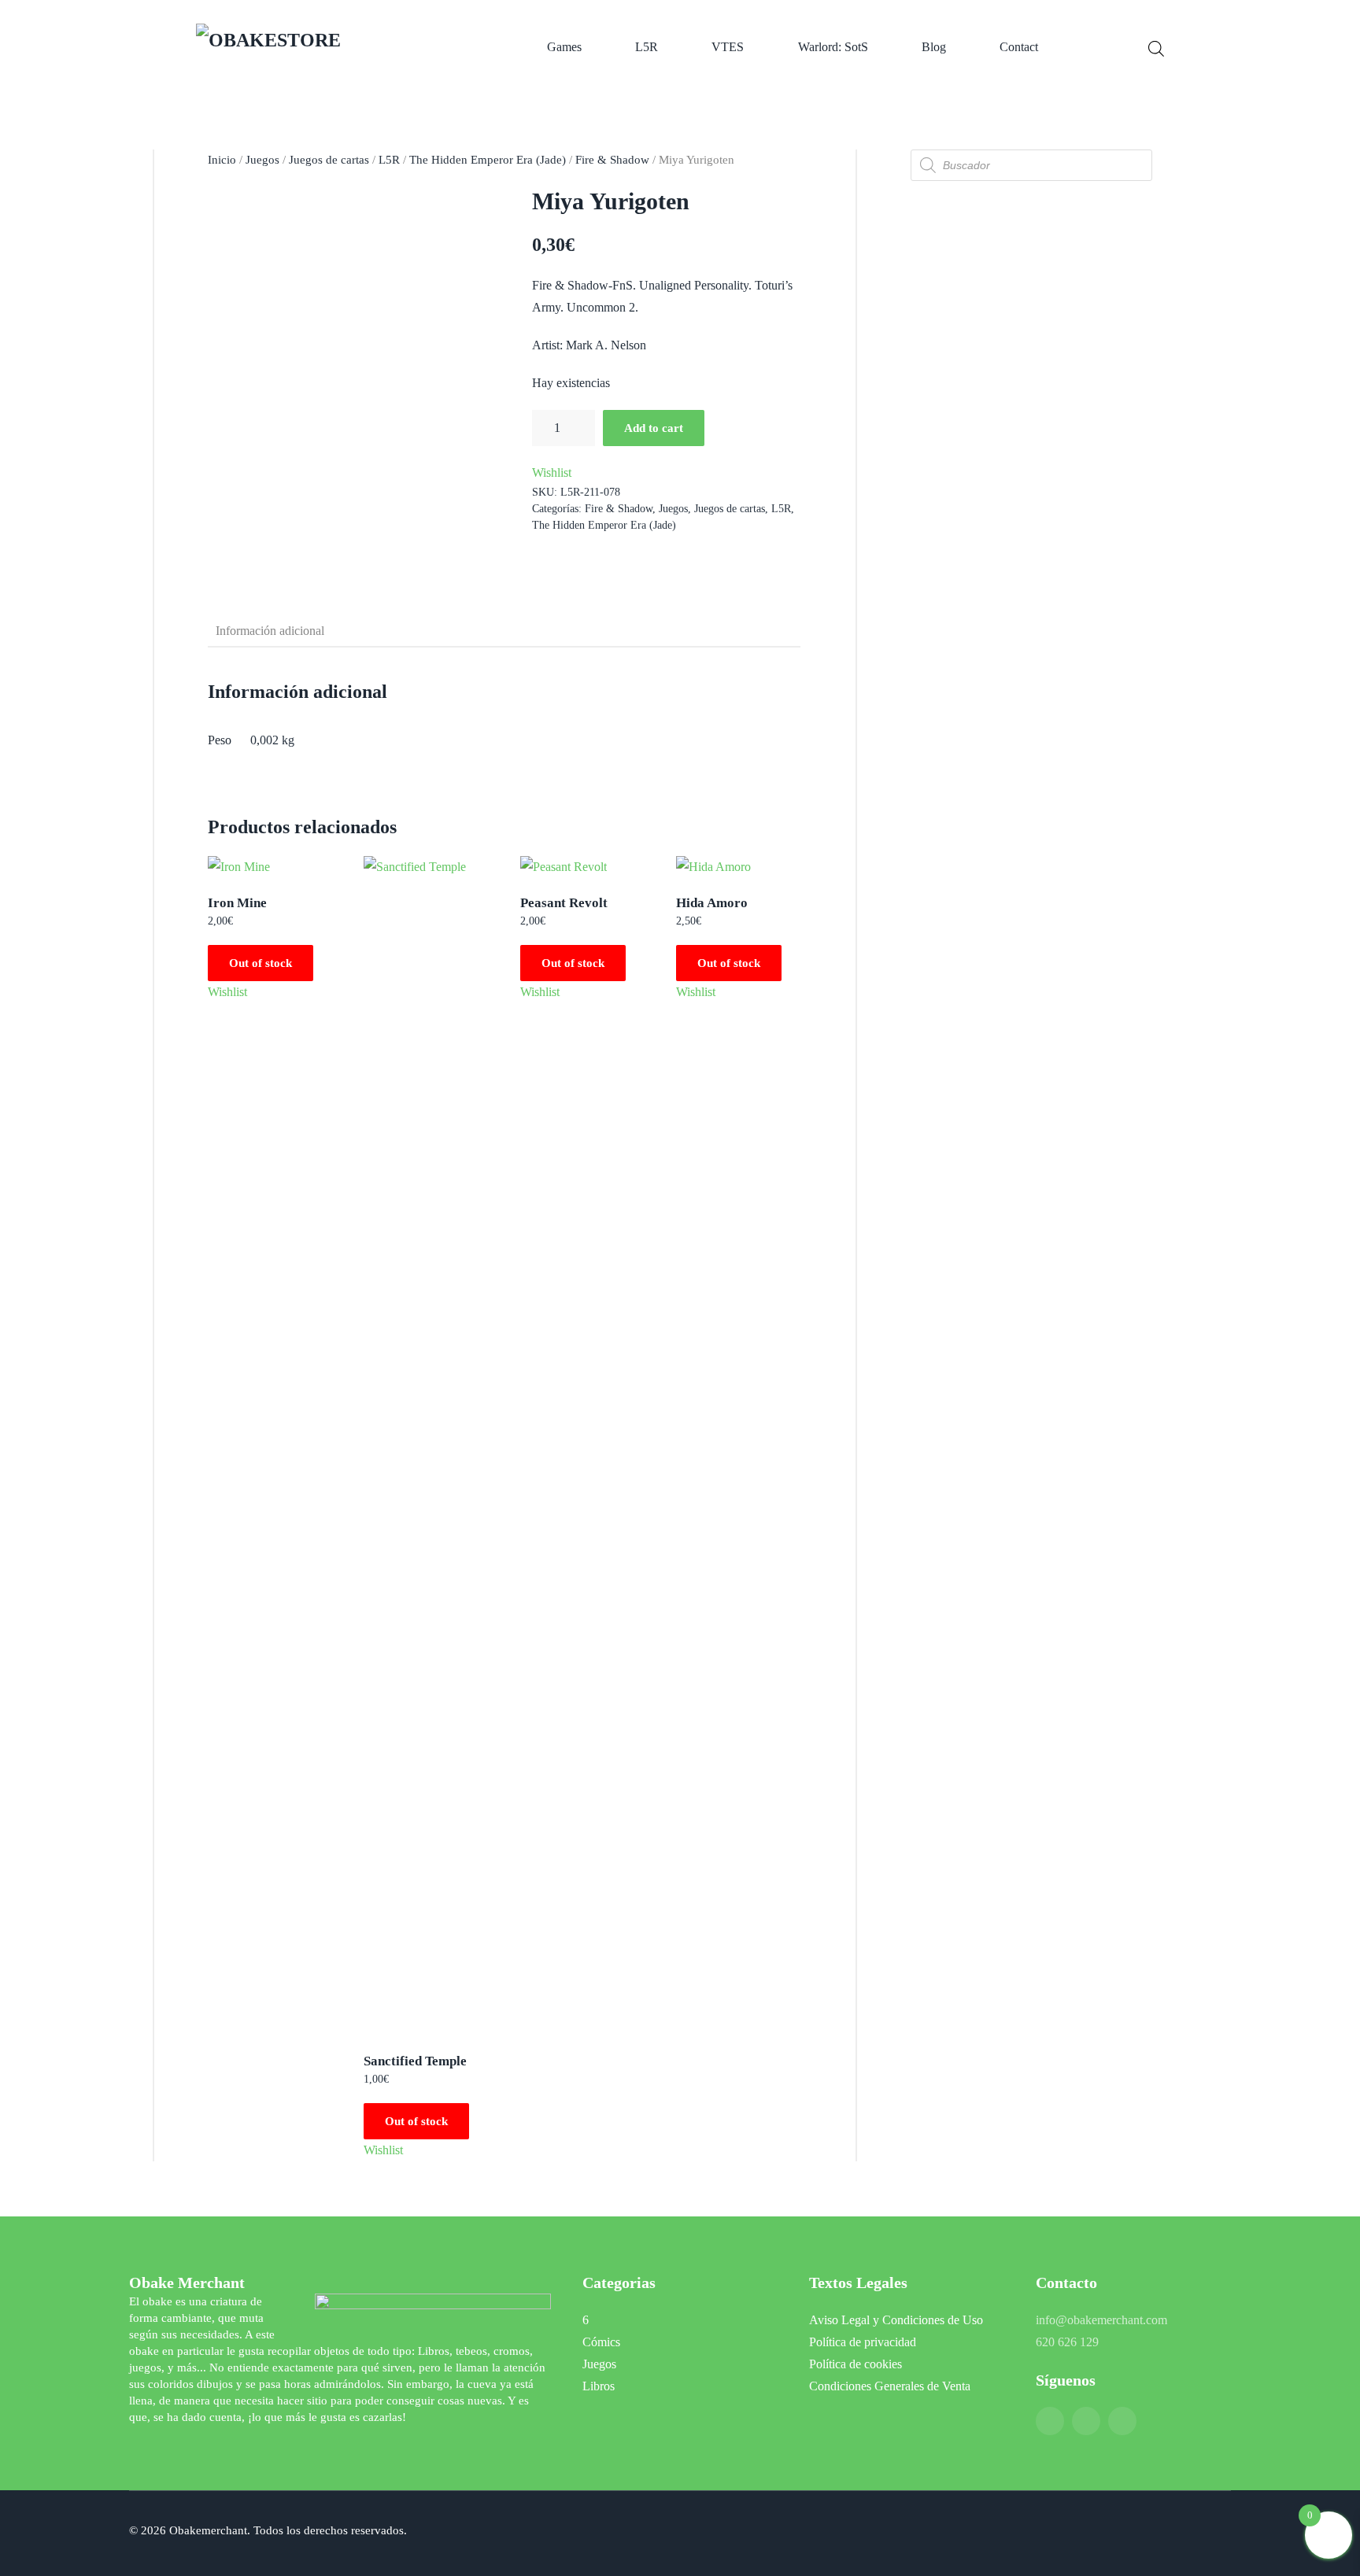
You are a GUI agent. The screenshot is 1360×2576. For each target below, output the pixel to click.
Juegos (262, 160)
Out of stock (261, 963)
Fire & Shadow (612, 160)
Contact (1019, 47)
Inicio (222, 160)
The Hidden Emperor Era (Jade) (488, 160)
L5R (647, 47)
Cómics (601, 2342)
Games (564, 47)
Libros (599, 2386)
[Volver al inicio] (316, 47)
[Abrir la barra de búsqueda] (1156, 47)
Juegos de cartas (329, 160)
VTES (728, 47)
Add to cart (654, 428)
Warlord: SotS (833, 47)
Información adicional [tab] (270, 631)
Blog (934, 47)
